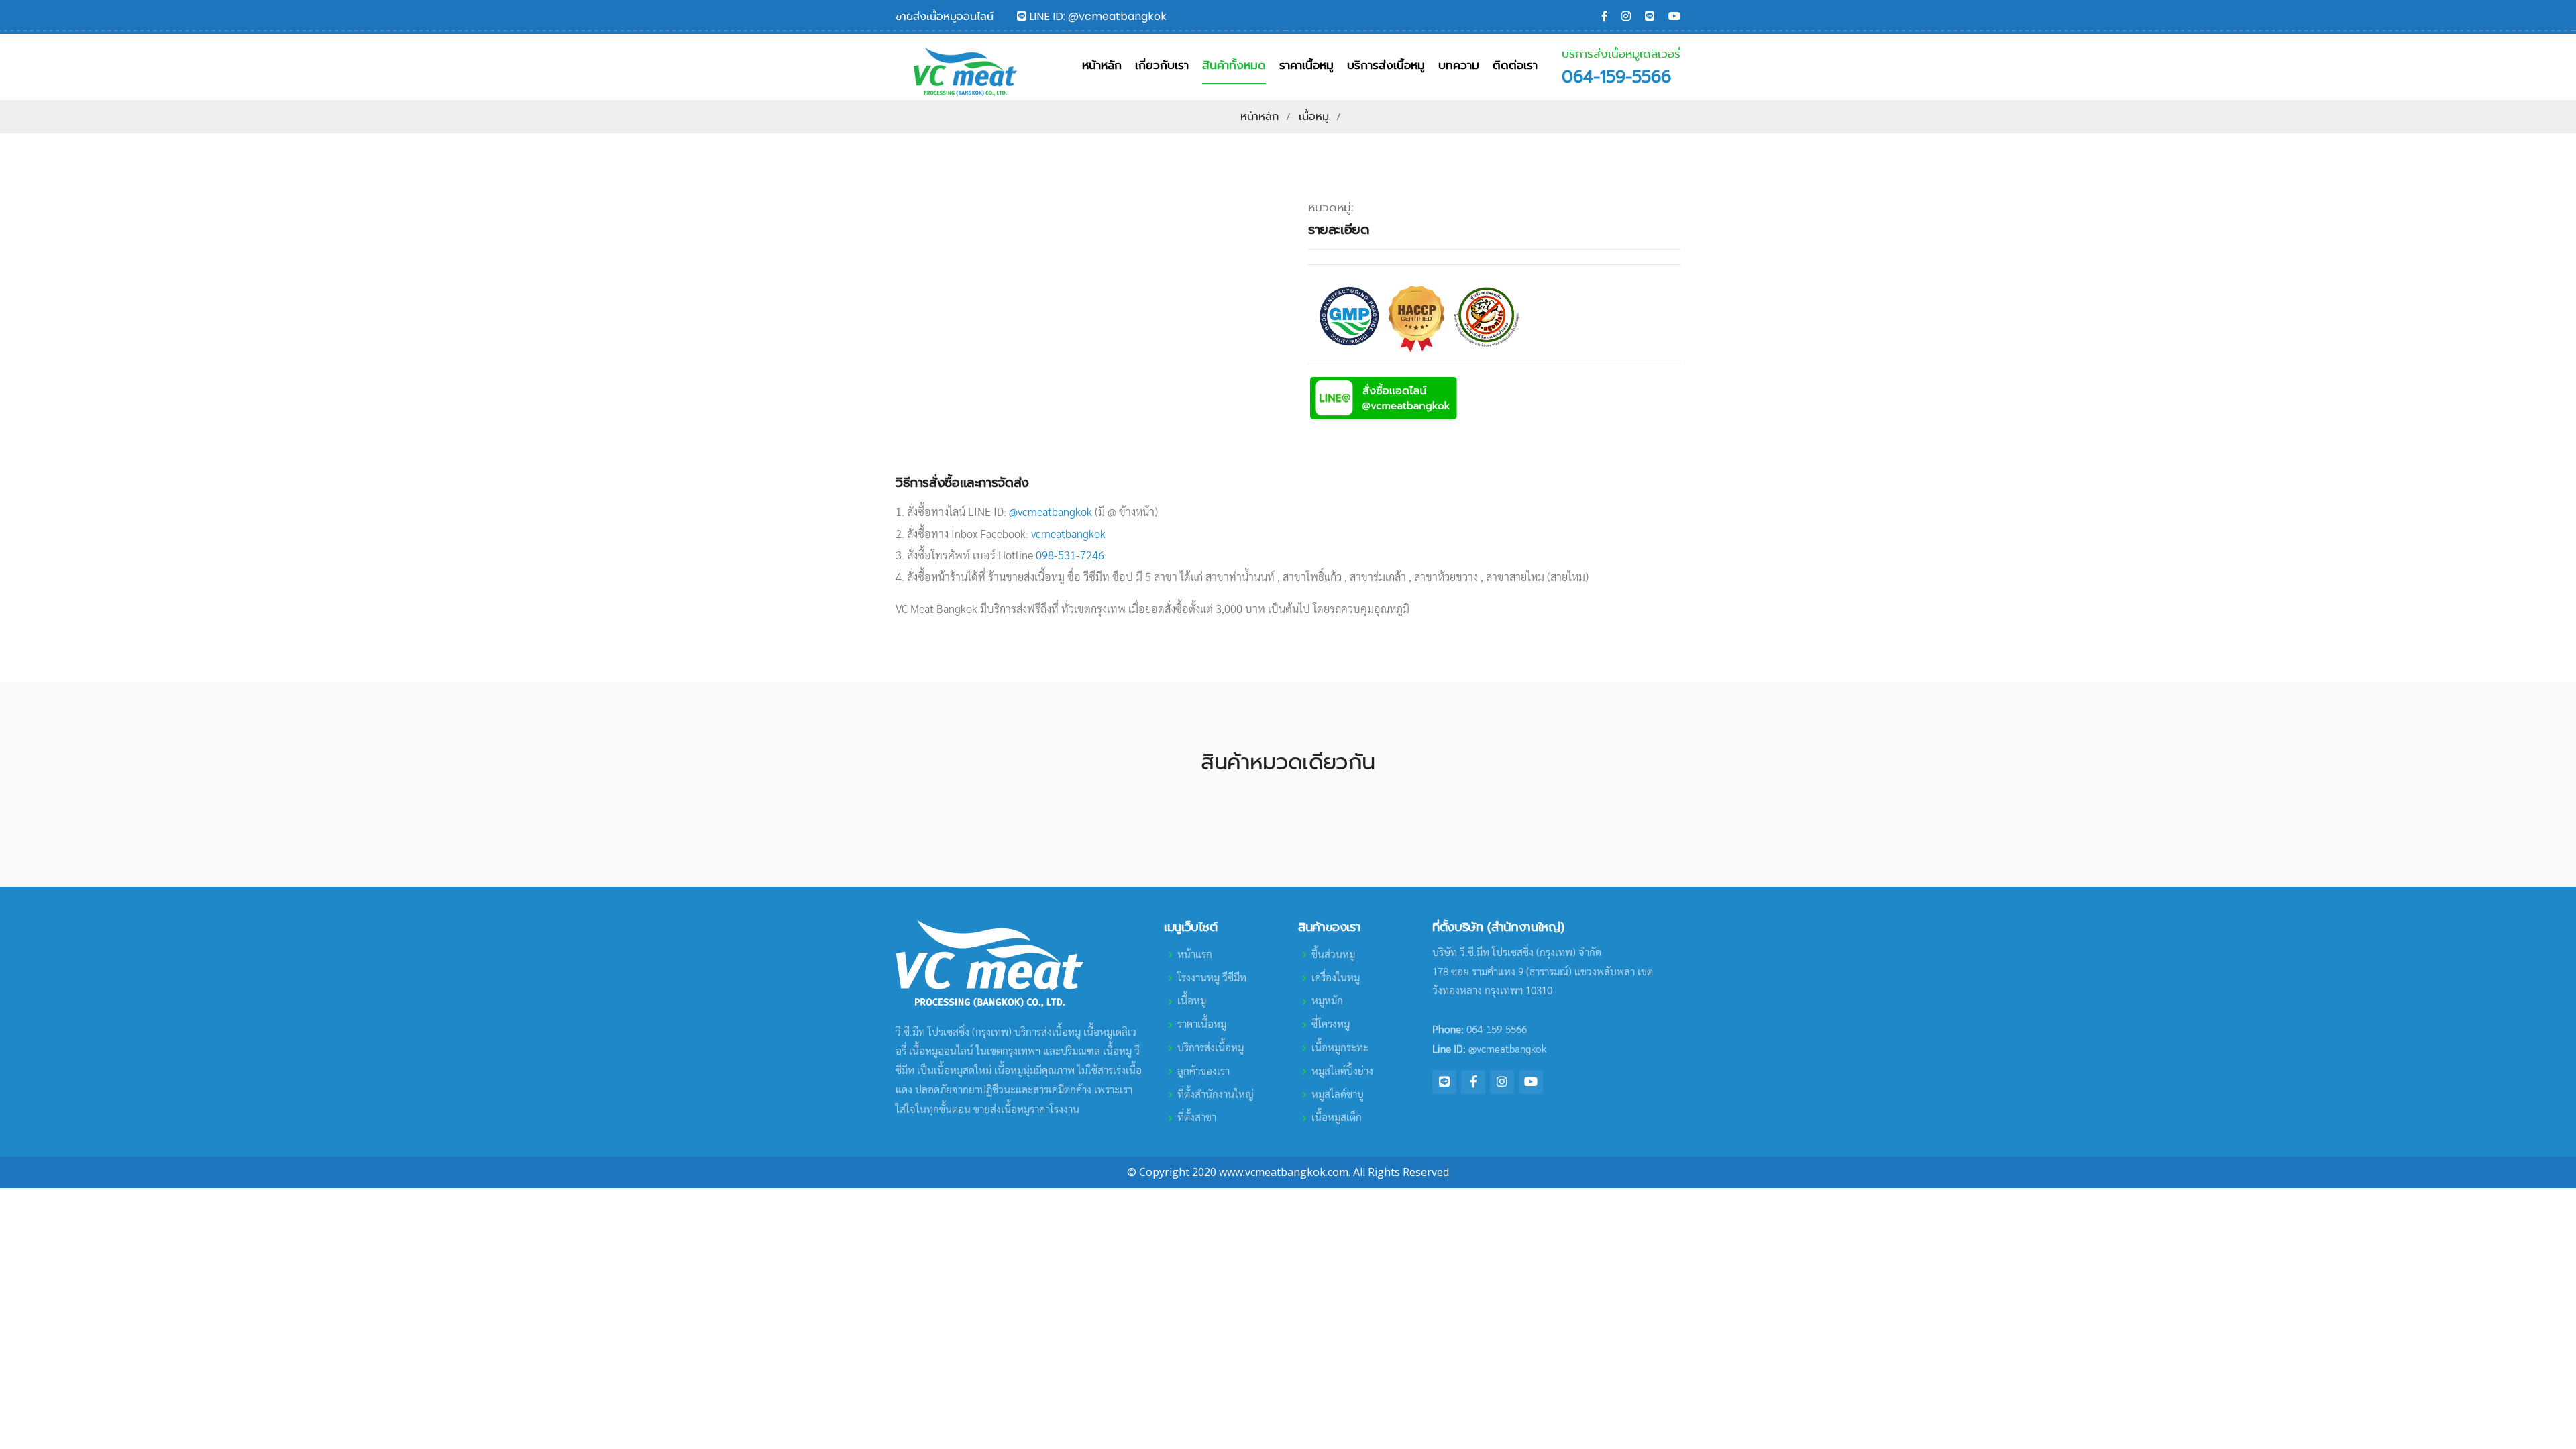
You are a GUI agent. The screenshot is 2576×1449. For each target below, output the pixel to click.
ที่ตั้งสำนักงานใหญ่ (1216, 1095)
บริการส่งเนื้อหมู (1386, 65)
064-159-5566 (1616, 77)
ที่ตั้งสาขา (1197, 1118)
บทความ (1459, 65)
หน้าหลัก (1102, 65)
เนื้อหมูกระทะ (1340, 1048)
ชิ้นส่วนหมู (1333, 955)
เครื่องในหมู (1336, 978)
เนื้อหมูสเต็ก (1337, 1118)
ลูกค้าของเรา (1203, 1071)
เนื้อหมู (1314, 116)
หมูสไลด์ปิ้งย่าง (1342, 1071)
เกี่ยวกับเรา (1162, 65)
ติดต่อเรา (1515, 65)
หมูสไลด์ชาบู (1338, 1095)
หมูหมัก (1327, 1001)
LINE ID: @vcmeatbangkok (1096, 16)
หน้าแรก (1195, 955)
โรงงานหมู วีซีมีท (1212, 978)
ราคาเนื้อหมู (1306, 65)
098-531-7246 (1070, 556)
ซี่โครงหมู (1331, 1024)
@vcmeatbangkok (1051, 512)
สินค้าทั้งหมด (1234, 65)
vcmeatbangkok (1068, 534)
